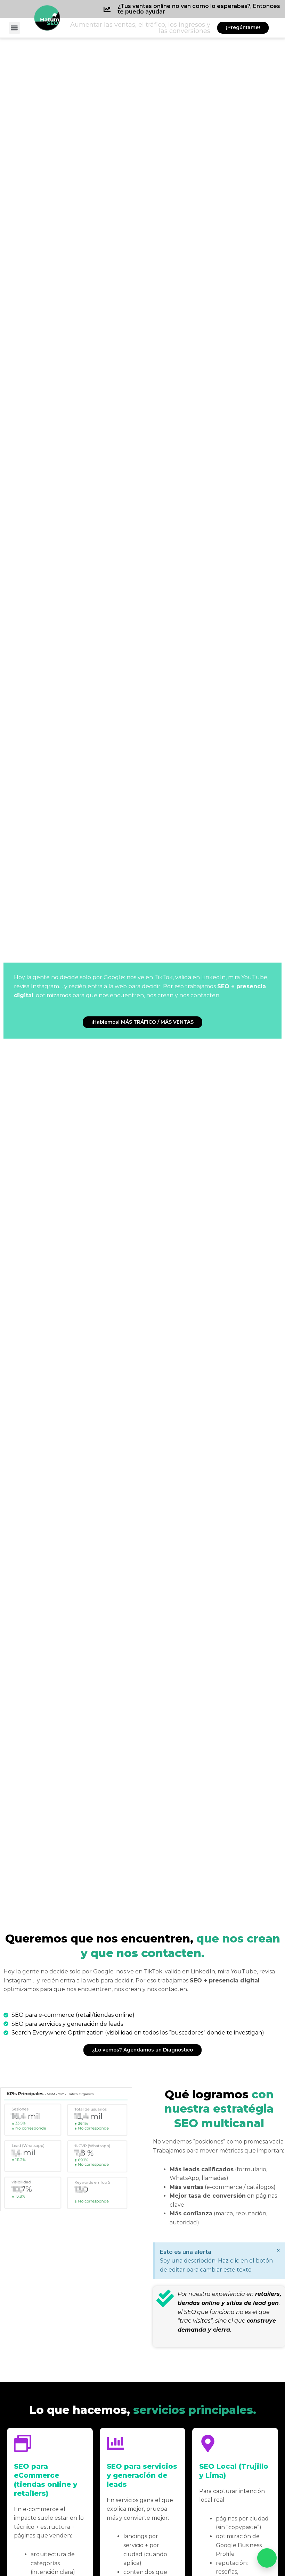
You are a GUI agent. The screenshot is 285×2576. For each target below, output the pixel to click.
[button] (14, 28)
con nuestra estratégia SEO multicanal (219, 2109)
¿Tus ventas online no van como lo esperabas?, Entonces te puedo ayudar (199, 9)
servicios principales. (143, 2410)
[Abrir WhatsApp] (267, 2558)
